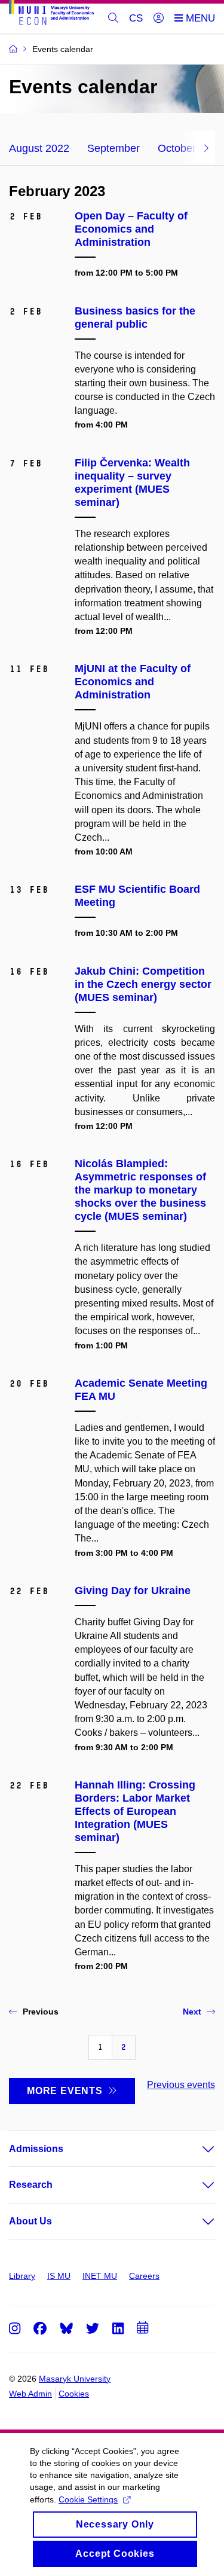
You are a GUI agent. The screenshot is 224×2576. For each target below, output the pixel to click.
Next (192, 2012)
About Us (30, 2221)
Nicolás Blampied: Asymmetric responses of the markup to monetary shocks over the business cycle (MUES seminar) (140, 1190)
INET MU (100, 2276)
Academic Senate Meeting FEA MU (141, 1390)
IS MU (59, 2276)
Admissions (36, 2149)
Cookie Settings (88, 2499)
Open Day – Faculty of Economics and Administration (131, 229)
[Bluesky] (66, 2328)
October (177, 148)
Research (31, 2185)
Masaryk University (75, 2379)
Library (22, 2276)
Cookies (74, 2394)
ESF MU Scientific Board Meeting (137, 896)
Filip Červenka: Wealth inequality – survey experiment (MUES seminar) (132, 483)
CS (136, 18)
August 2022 (39, 148)
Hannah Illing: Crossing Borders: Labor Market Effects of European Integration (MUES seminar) (135, 1811)
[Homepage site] (51, 15)
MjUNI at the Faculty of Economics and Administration (133, 682)
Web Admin (30, 2394)
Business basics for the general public (135, 318)
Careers (144, 2276)
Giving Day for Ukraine (133, 1591)
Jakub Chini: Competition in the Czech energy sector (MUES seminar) (143, 984)
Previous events (181, 2085)
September (113, 148)
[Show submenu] (197, 2149)
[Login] (159, 19)
